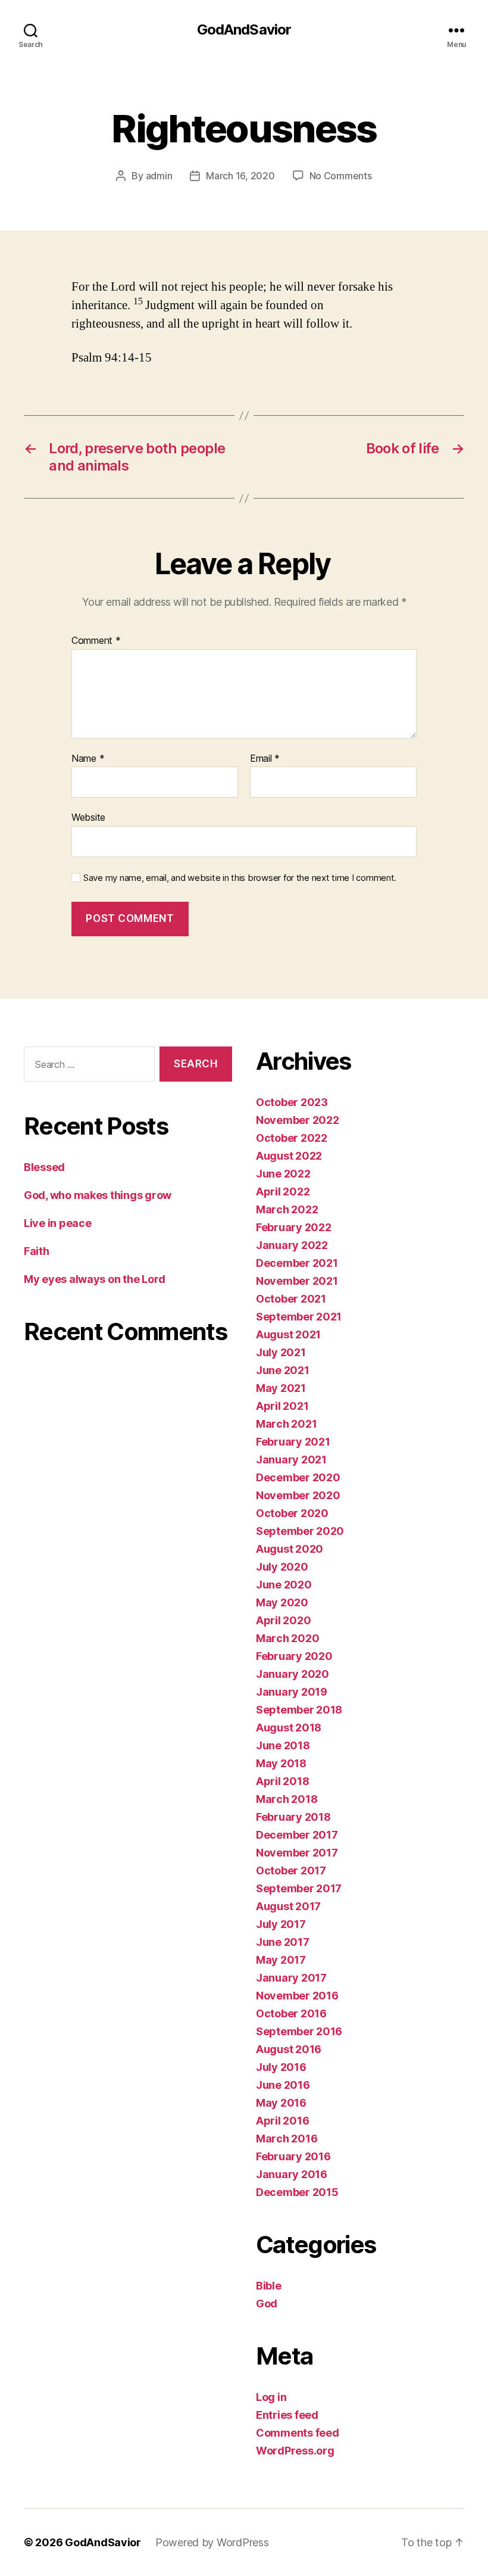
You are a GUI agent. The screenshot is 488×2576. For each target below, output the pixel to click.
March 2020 (287, 1638)
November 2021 (297, 1281)
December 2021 (297, 1263)
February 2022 (294, 1227)
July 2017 (281, 1924)
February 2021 (293, 1442)
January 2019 (292, 1692)
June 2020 (284, 1585)
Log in (271, 2397)
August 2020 (290, 1549)
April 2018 (282, 1781)
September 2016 (299, 2031)
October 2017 (291, 1871)
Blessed (44, 1167)
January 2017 (291, 1978)
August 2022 (289, 1156)
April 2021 (282, 1406)
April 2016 (282, 2121)
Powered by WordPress (212, 2542)
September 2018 (299, 1710)
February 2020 (294, 1656)
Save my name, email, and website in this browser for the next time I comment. (240, 878)
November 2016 (297, 1996)
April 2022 (283, 1192)
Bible (269, 2286)
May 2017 (281, 1960)
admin (159, 176)
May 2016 (281, 2103)
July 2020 (282, 1567)
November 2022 (298, 1120)
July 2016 (281, 2067)
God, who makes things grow (98, 1195)
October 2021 (291, 1299)
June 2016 (283, 2085)
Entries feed (287, 2415)
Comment (96, 641)
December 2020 (298, 1477)
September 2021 (299, 1317)
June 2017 (283, 1942)
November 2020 (298, 1495)
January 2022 (292, 1245)
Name (88, 759)
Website (88, 817)
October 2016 (291, 2013)
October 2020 (292, 1513)
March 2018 (287, 1799)
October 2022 (292, 1138)
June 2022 (283, 1174)
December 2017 (297, 1835)
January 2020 (293, 1674)
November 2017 (297, 1853)
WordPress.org (295, 2451)
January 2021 (291, 1460)
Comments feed (298, 2433)
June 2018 (283, 1745)
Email (265, 759)
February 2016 (293, 2156)
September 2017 (299, 1888)
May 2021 (281, 1388)
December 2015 (297, 2192)
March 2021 (286, 1424)
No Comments (341, 176)
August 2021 (288, 1334)
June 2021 (283, 1370)
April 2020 (283, 1620)
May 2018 (281, 1763)
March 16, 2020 (240, 176)
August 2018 (289, 1728)
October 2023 (292, 1102)
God (267, 2304)
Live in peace (58, 1223)
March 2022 (287, 1209)
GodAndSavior (244, 30)
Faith (37, 1251)
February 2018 (293, 1817)
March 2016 (287, 2139)
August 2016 (289, 2049)
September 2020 (300, 1531)
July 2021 (281, 1352)
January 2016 (292, 2174)
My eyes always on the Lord (95, 1279)
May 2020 (282, 1602)
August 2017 (288, 1906)
